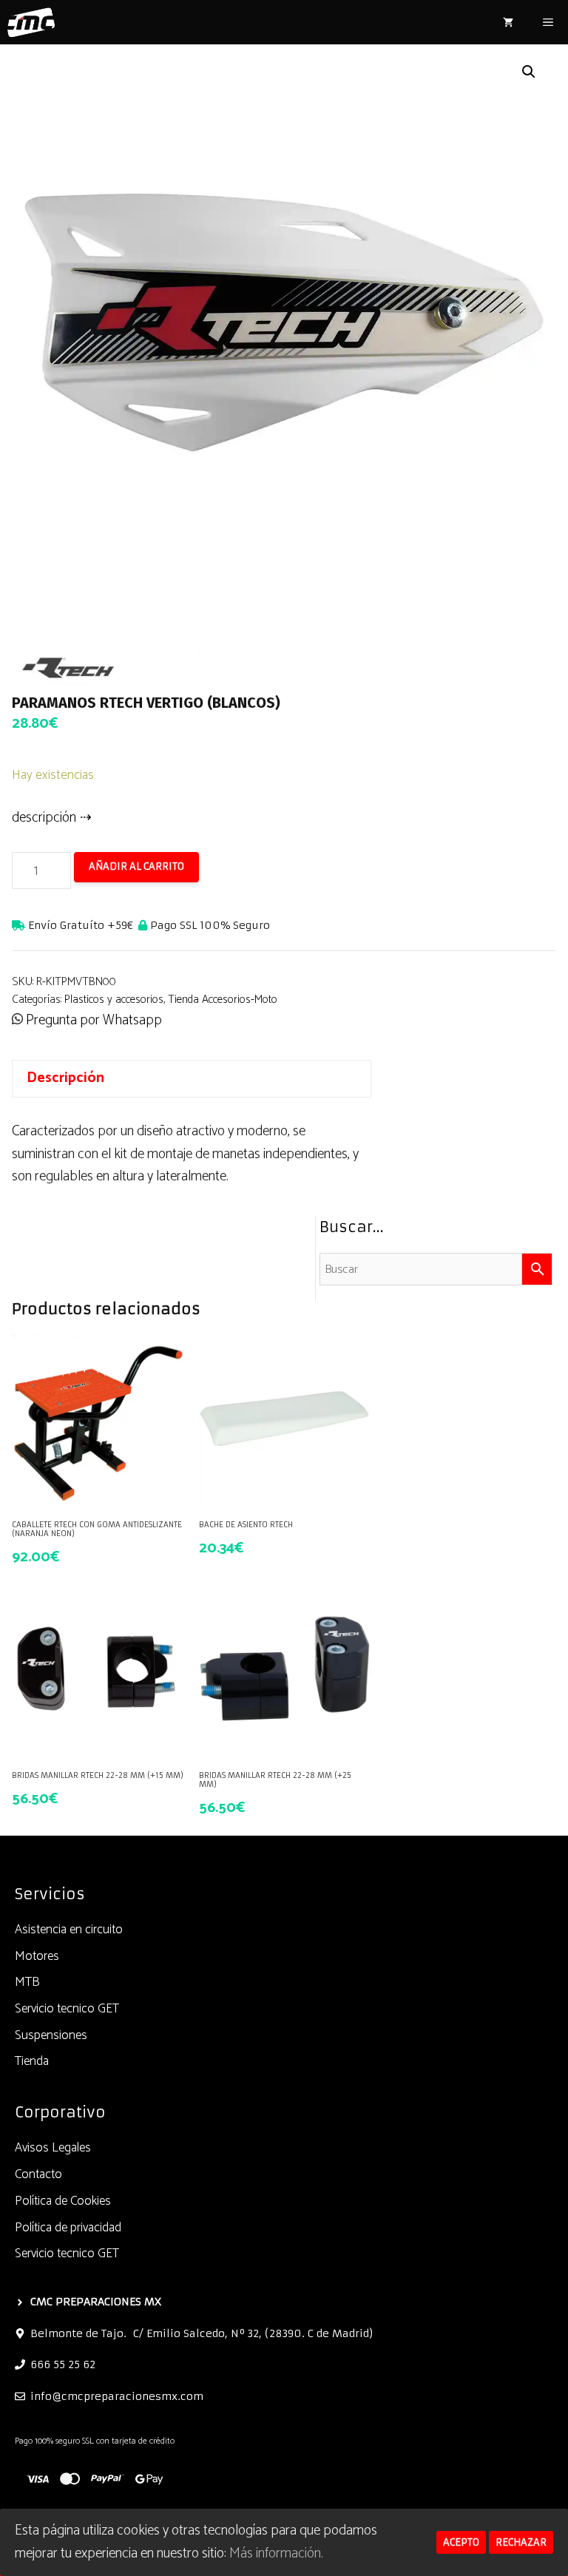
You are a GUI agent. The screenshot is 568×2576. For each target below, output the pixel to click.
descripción (44, 818)
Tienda (32, 2061)
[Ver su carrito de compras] (508, 22)
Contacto (38, 2174)
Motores (37, 1956)
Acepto (461, 2542)
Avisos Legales (53, 2148)
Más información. (276, 2553)
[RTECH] (123, 663)
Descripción (65, 1078)
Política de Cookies (63, 2201)
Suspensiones (51, 2035)
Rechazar (521, 2542)
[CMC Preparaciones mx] (31, 22)
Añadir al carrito (136, 866)
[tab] (192, 1079)
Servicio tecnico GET (67, 2009)
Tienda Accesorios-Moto (223, 1000)
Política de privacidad (68, 2228)
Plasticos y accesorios (114, 1000)
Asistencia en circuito (69, 1930)
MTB (27, 1982)
